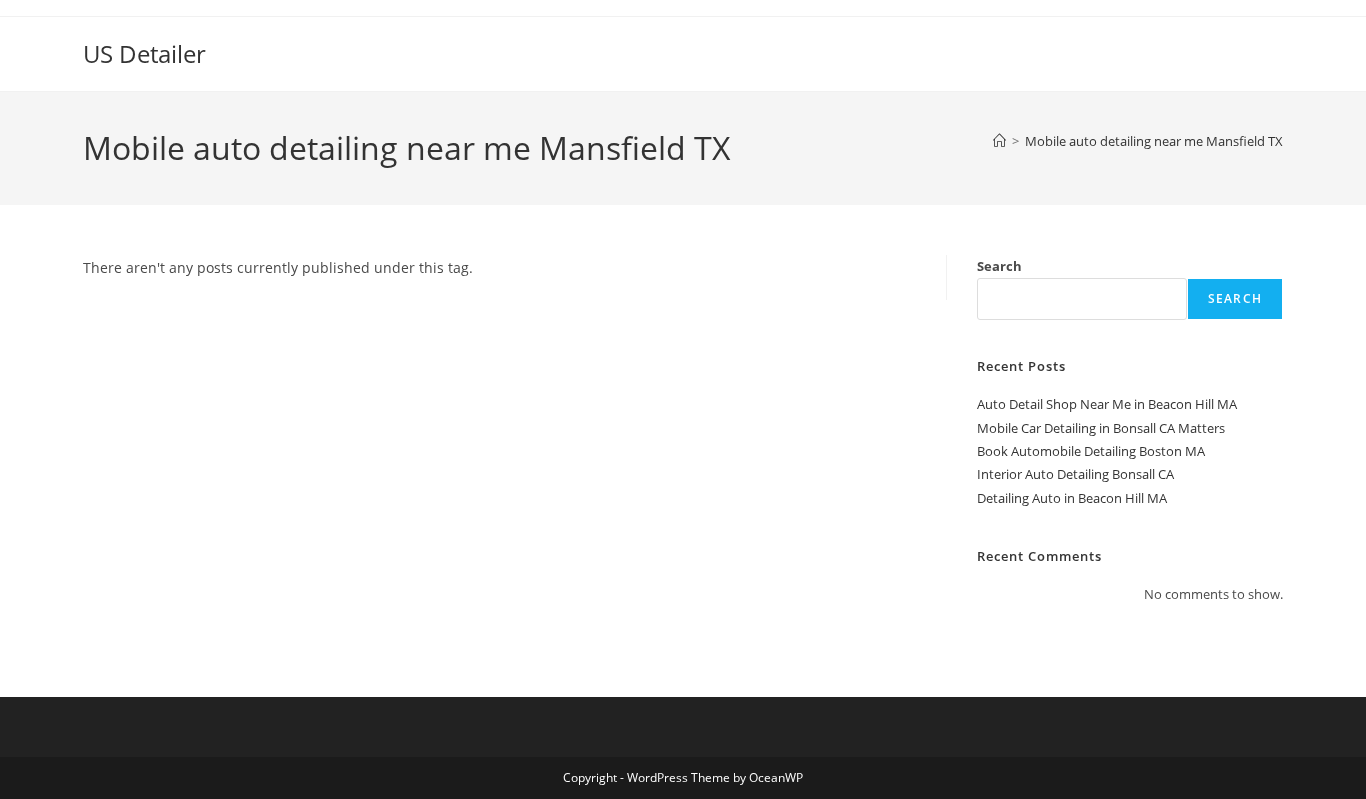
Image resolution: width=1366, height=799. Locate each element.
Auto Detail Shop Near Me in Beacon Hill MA (1107, 404)
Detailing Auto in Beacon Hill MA (1072, 498)
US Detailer (144, 53)
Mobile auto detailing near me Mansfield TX (1154, 141)
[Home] (999, 141)
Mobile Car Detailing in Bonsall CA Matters (1101, 428)
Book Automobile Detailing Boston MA (1091, 451)
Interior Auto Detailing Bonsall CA (1075, 474)
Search (999, 266)
